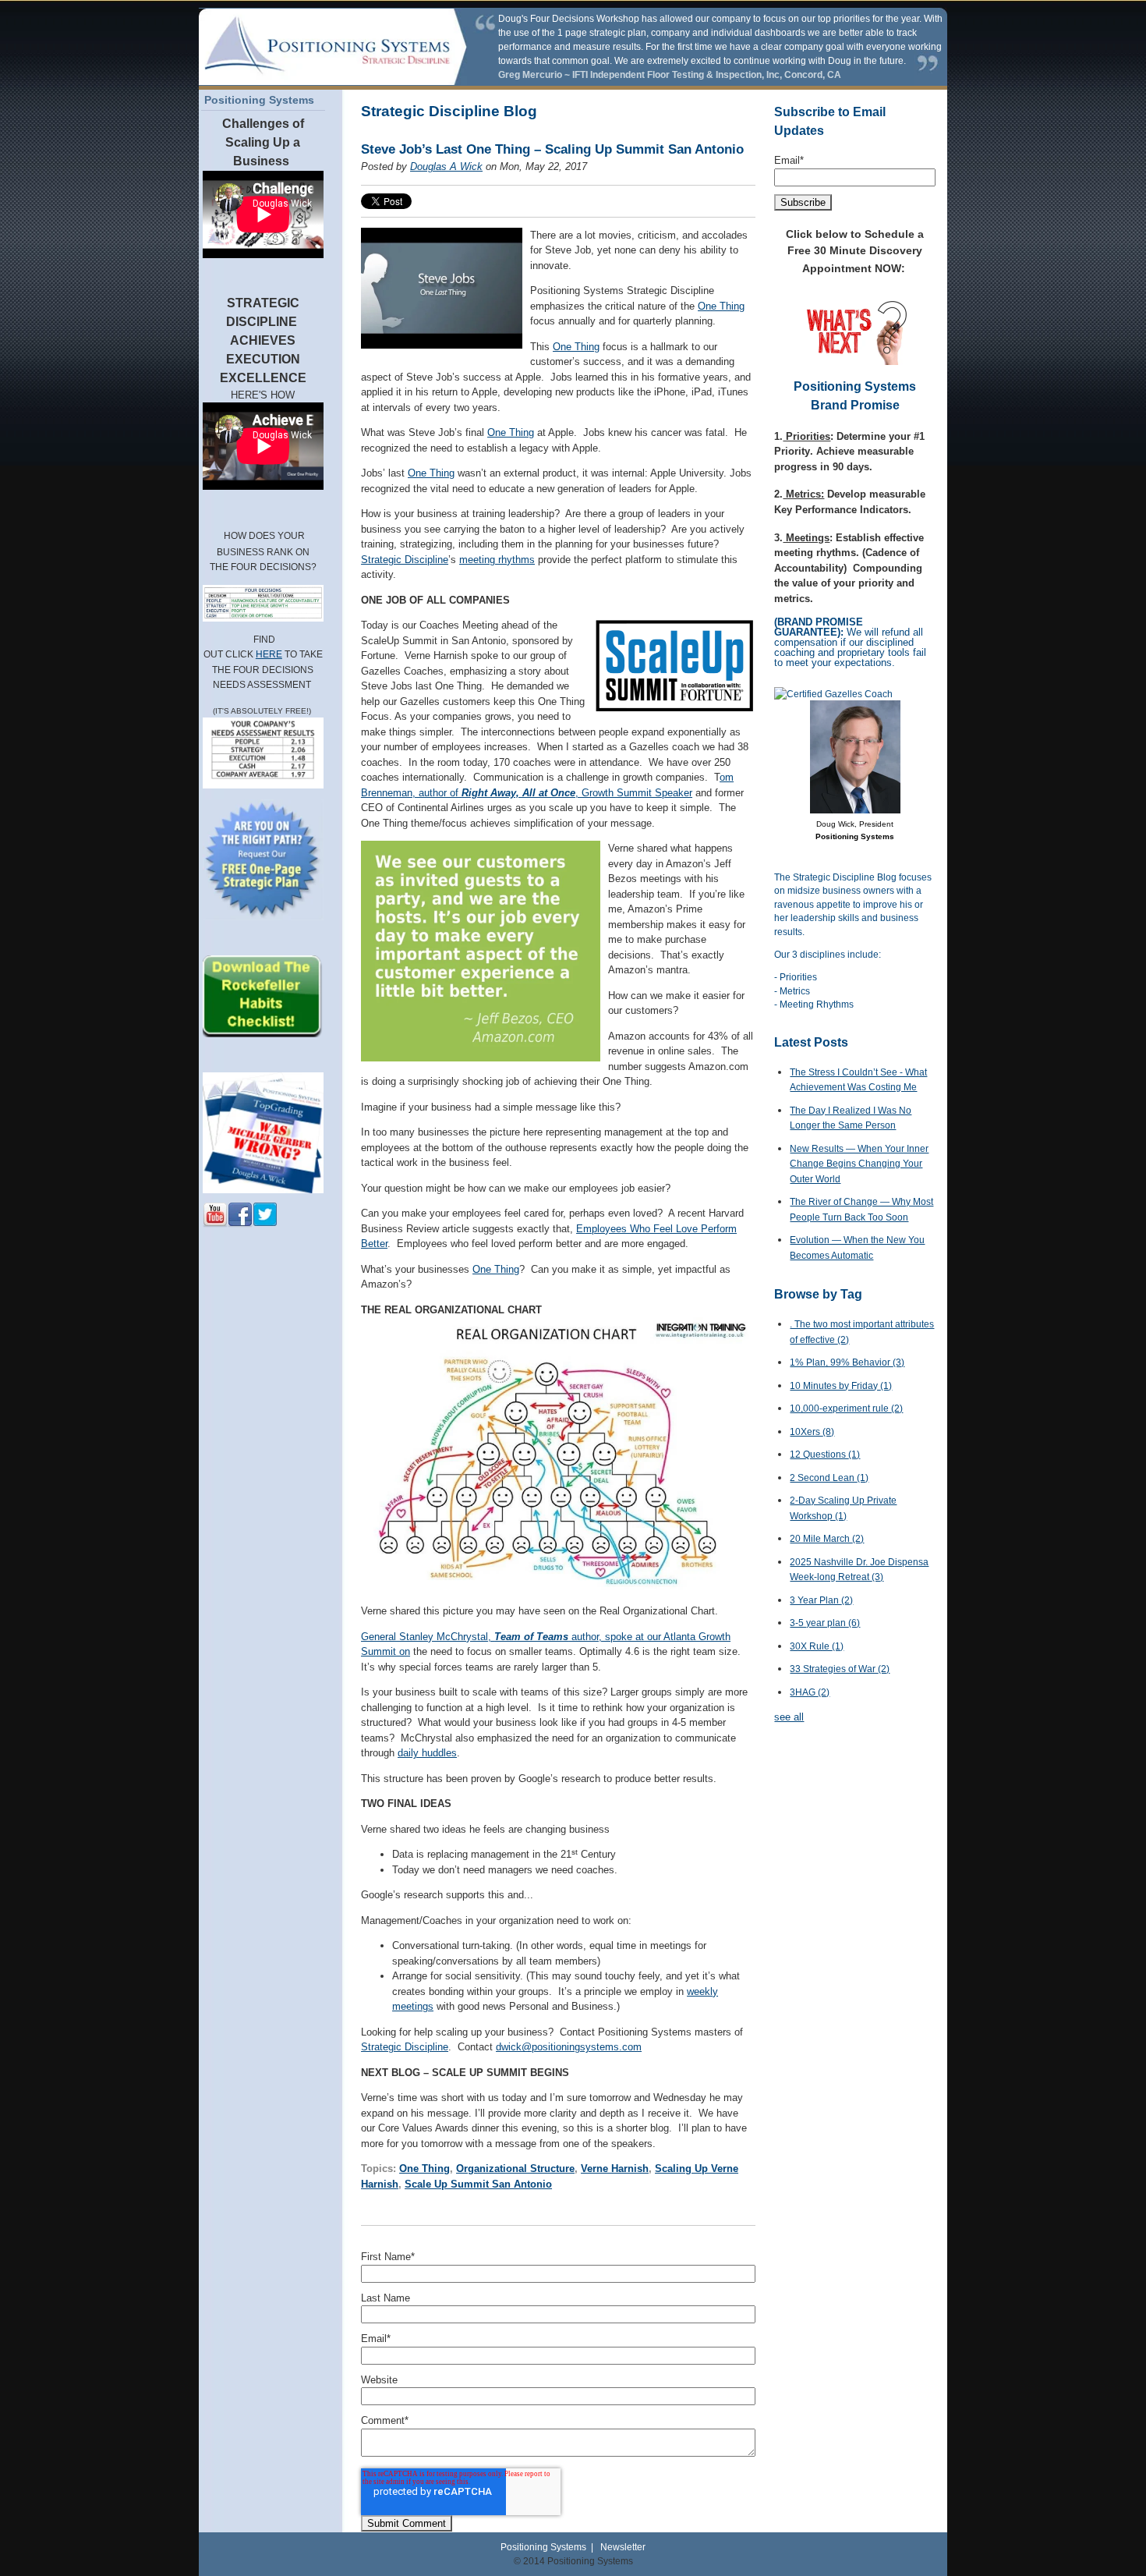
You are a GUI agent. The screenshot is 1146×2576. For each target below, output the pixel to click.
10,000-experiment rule (846, 1408)
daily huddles (427, 1753)
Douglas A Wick (446, 167)
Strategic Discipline (405, 560)
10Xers (812, 1432)
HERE (269, 654)
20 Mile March (827, 1539)
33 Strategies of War (840, 1669)
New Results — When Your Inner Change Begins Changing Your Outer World (859, 1164)
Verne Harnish (615, 2169)
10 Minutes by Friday (841, 1386)
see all (789, 1717)
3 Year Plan (821, 1600)
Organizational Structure (515, 2169)
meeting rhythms (497, 560)
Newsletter (623, 2547)
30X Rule (817, 1646)
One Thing (721, 306)
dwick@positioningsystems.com (569, 2047)
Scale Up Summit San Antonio (478, 2184)
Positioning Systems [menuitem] (259, 100)
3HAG (810, 1692)
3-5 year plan (825, 1623)
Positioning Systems (543, 2547)
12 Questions (825, 1455)
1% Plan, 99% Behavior (847, 1362)
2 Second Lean (829, 1478)
